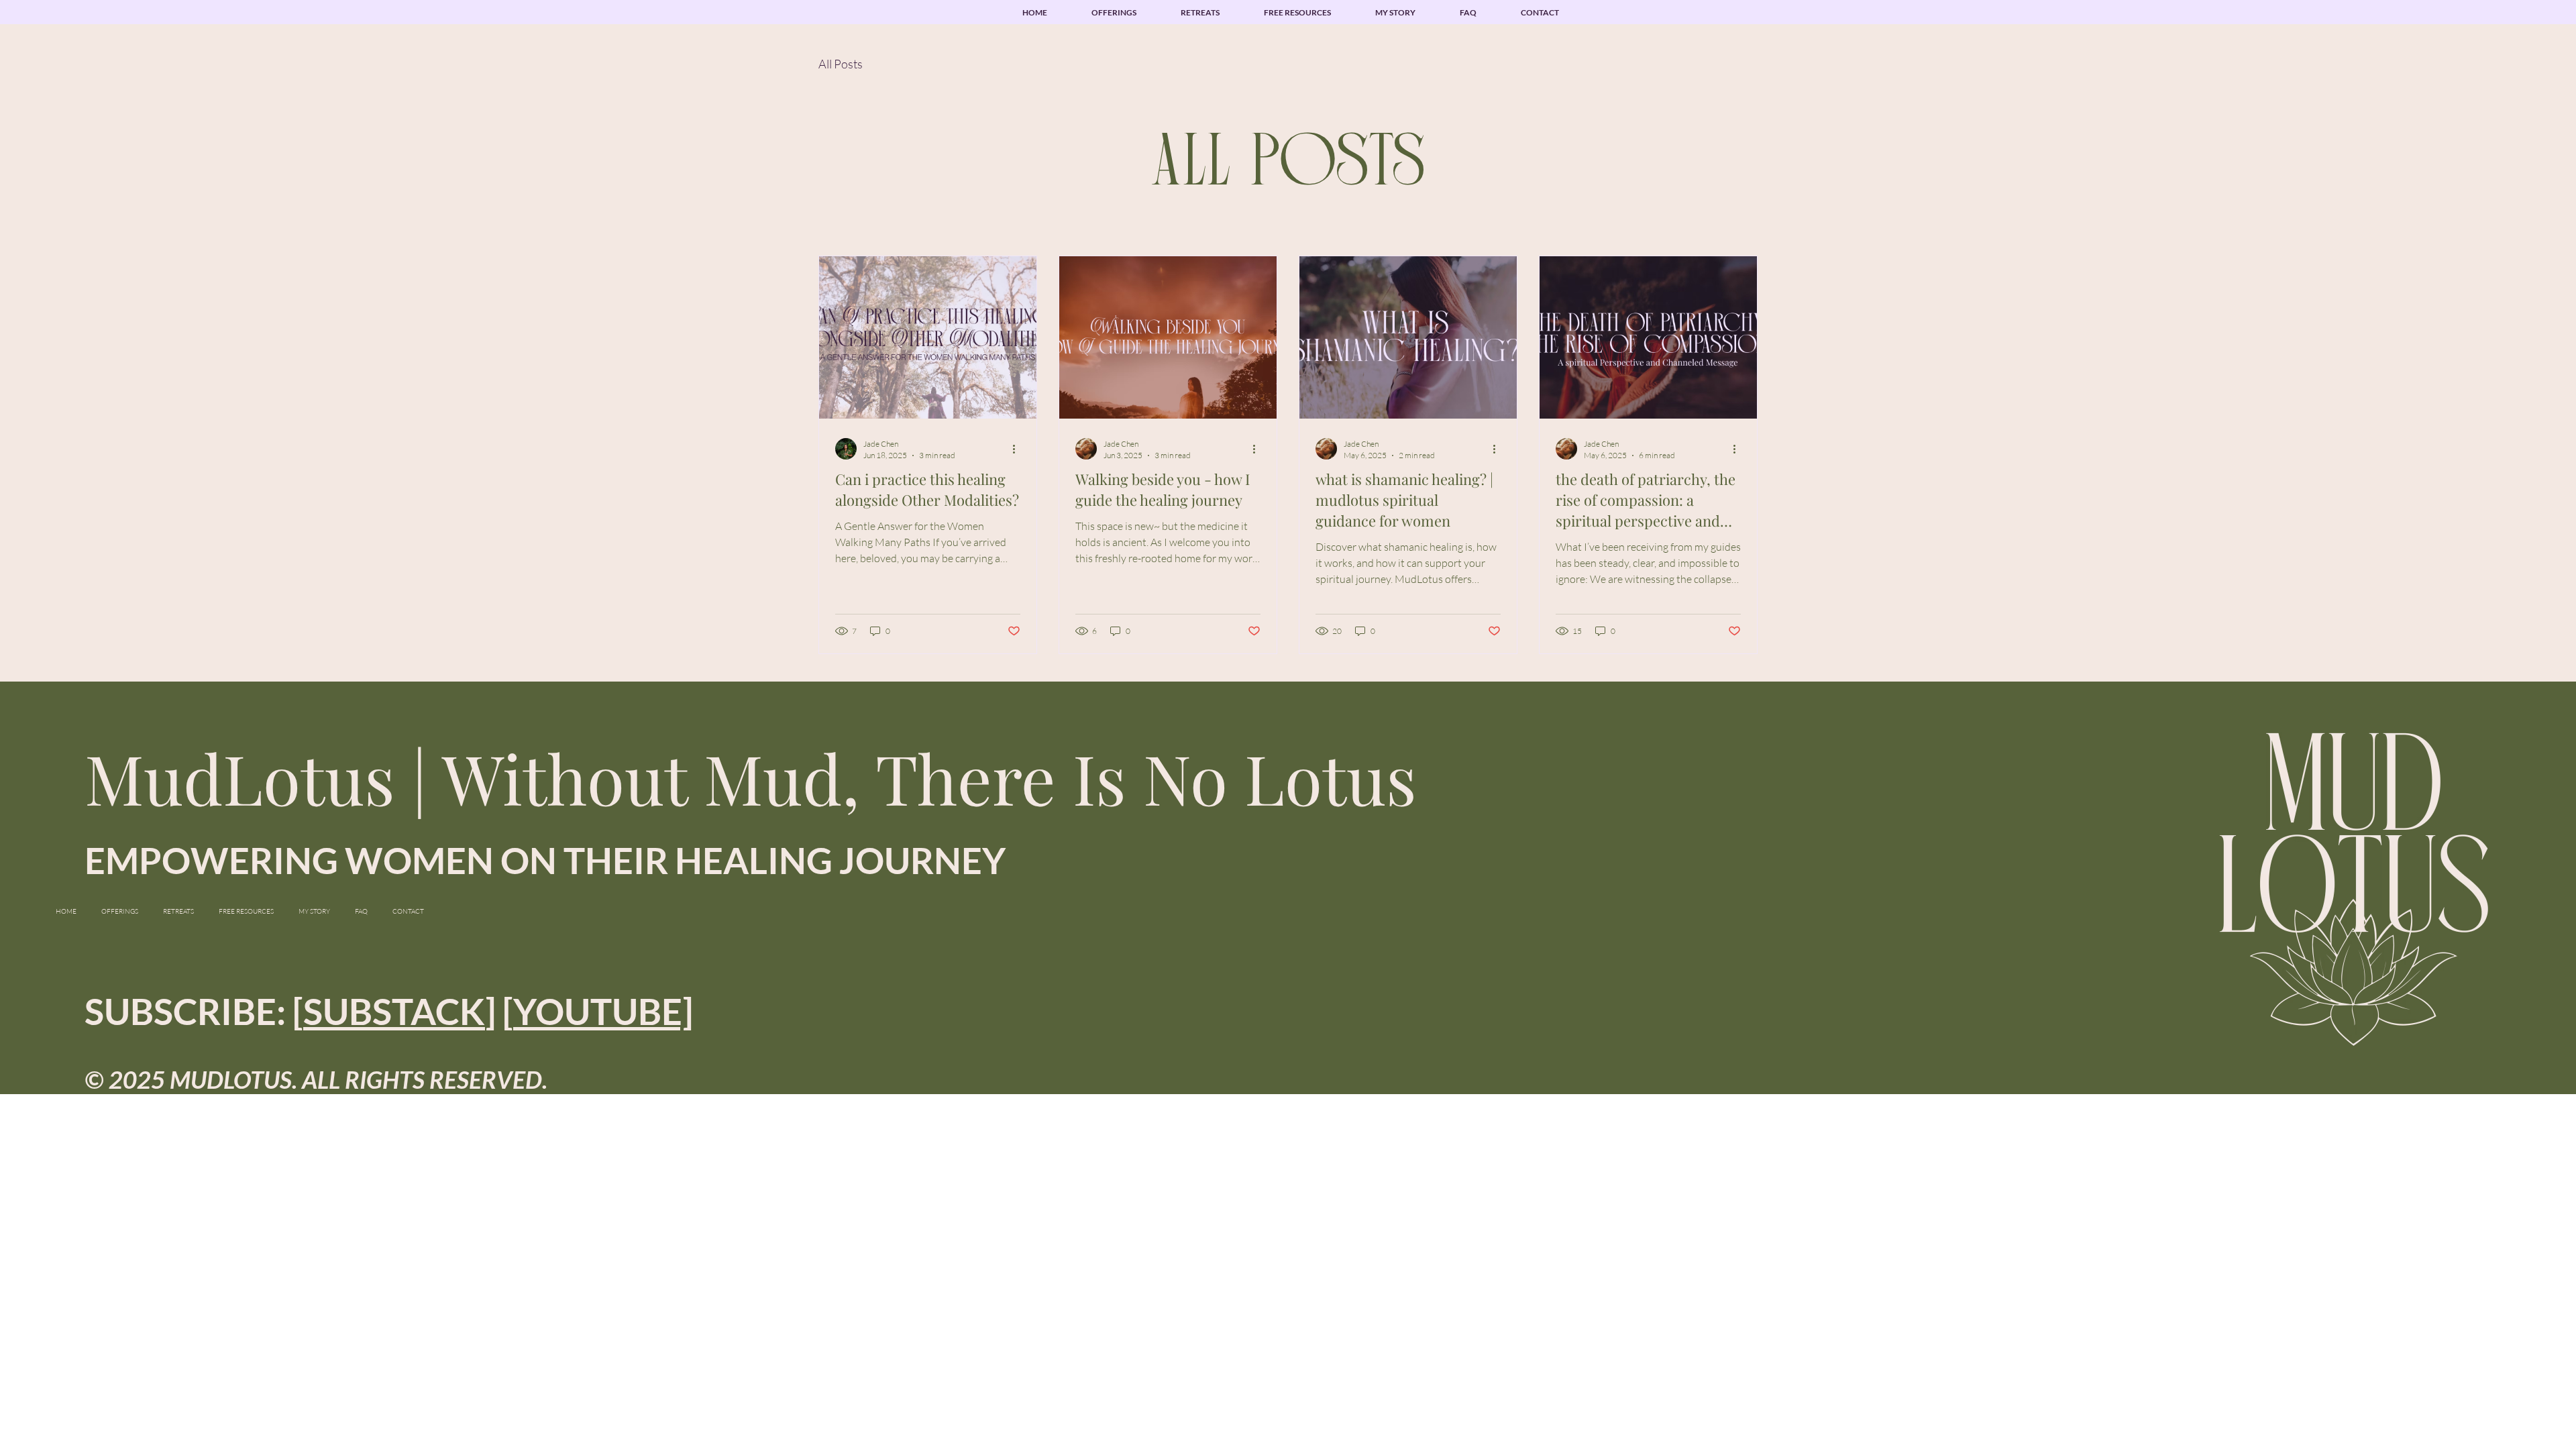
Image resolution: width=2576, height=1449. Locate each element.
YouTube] (603, 1011)
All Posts (841, 64)
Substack (394, 1011)
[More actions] (1018, 449)
